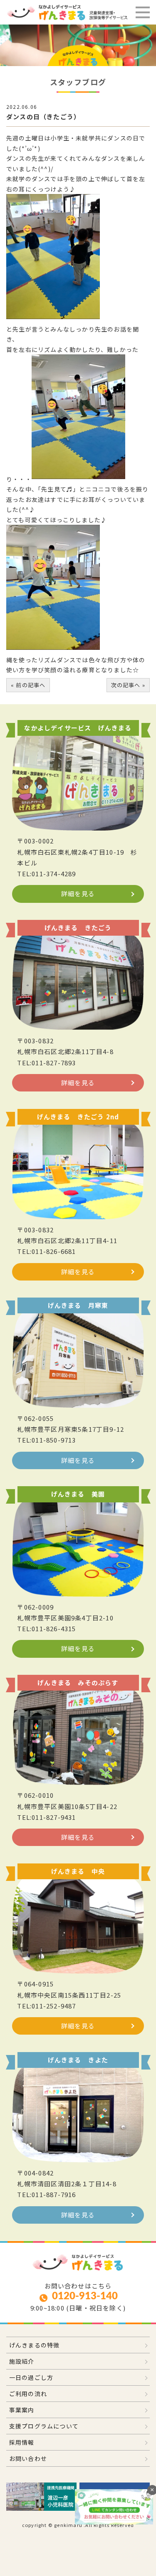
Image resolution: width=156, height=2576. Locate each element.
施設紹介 (22, 2361)
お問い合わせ (28, 2458)
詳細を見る (78, 893)
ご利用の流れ (28, 2394)
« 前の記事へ (28, 685)
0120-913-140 (85, 2296)
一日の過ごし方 (31, 2377)
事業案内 (22, 2410)
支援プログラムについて (44, 2426)
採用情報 (22, 2442)
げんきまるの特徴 (35, 2345)
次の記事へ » (128, 685)
